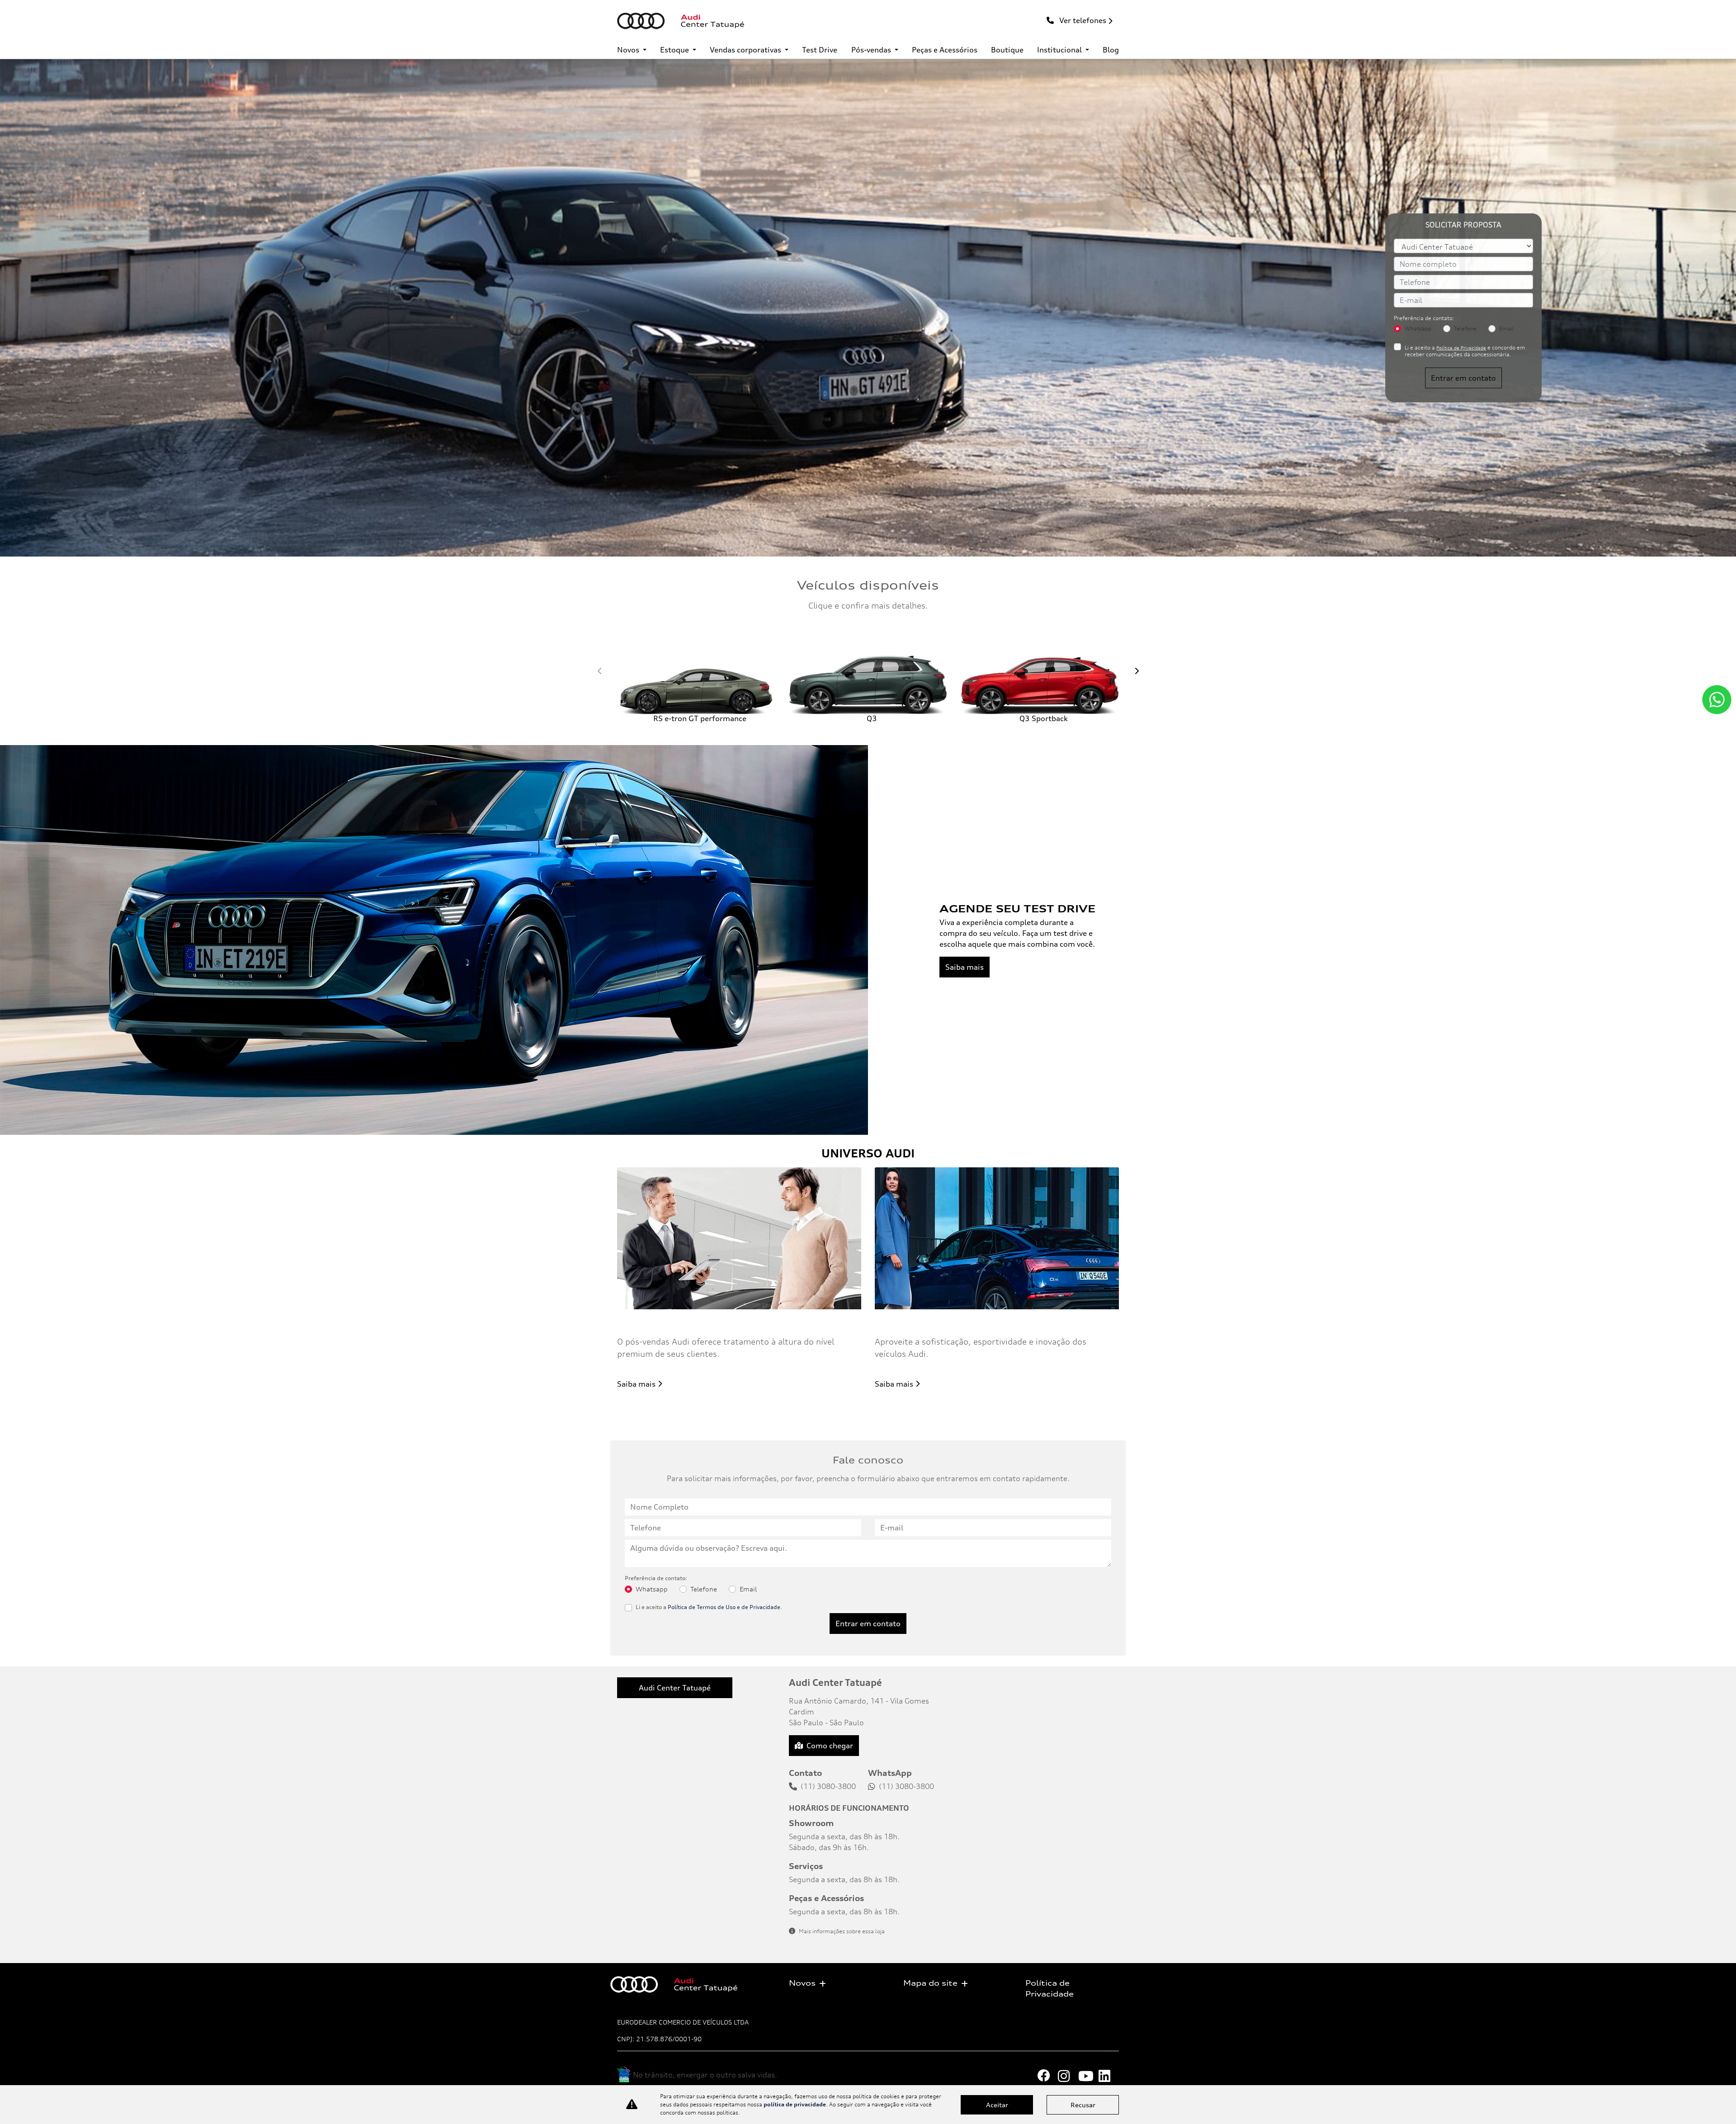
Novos (802, 1983)
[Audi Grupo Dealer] (681, 21)
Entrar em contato (1463, 378)
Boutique (1007, 50)
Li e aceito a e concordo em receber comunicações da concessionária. (1465, 351)
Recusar (1083, 2105)
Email (1507, 328)
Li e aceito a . (709, 1607)
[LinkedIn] (1109, 2076)
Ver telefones (1082, 20)
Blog (1111, 50)
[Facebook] (1048, 2076)
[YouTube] (1088, 2076)
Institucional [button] (1060, 50)
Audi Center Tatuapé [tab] (675, 1688)
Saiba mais (965, 967)
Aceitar (997, 2105)
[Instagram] (1068, 2076)
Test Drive (820, 50)
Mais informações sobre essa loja (842, 1931)
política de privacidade (795, 2104)
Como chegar (830, 1746)
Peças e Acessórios (945, 50)
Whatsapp (1418, 328)
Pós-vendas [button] (872, 50)
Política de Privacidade (1461, 348)
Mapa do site (930, 1983)
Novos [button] (629, 50)
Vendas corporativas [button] (746, 50)
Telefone (1465, 328)
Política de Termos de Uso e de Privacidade (724, 1607)
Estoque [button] (675, 50)
